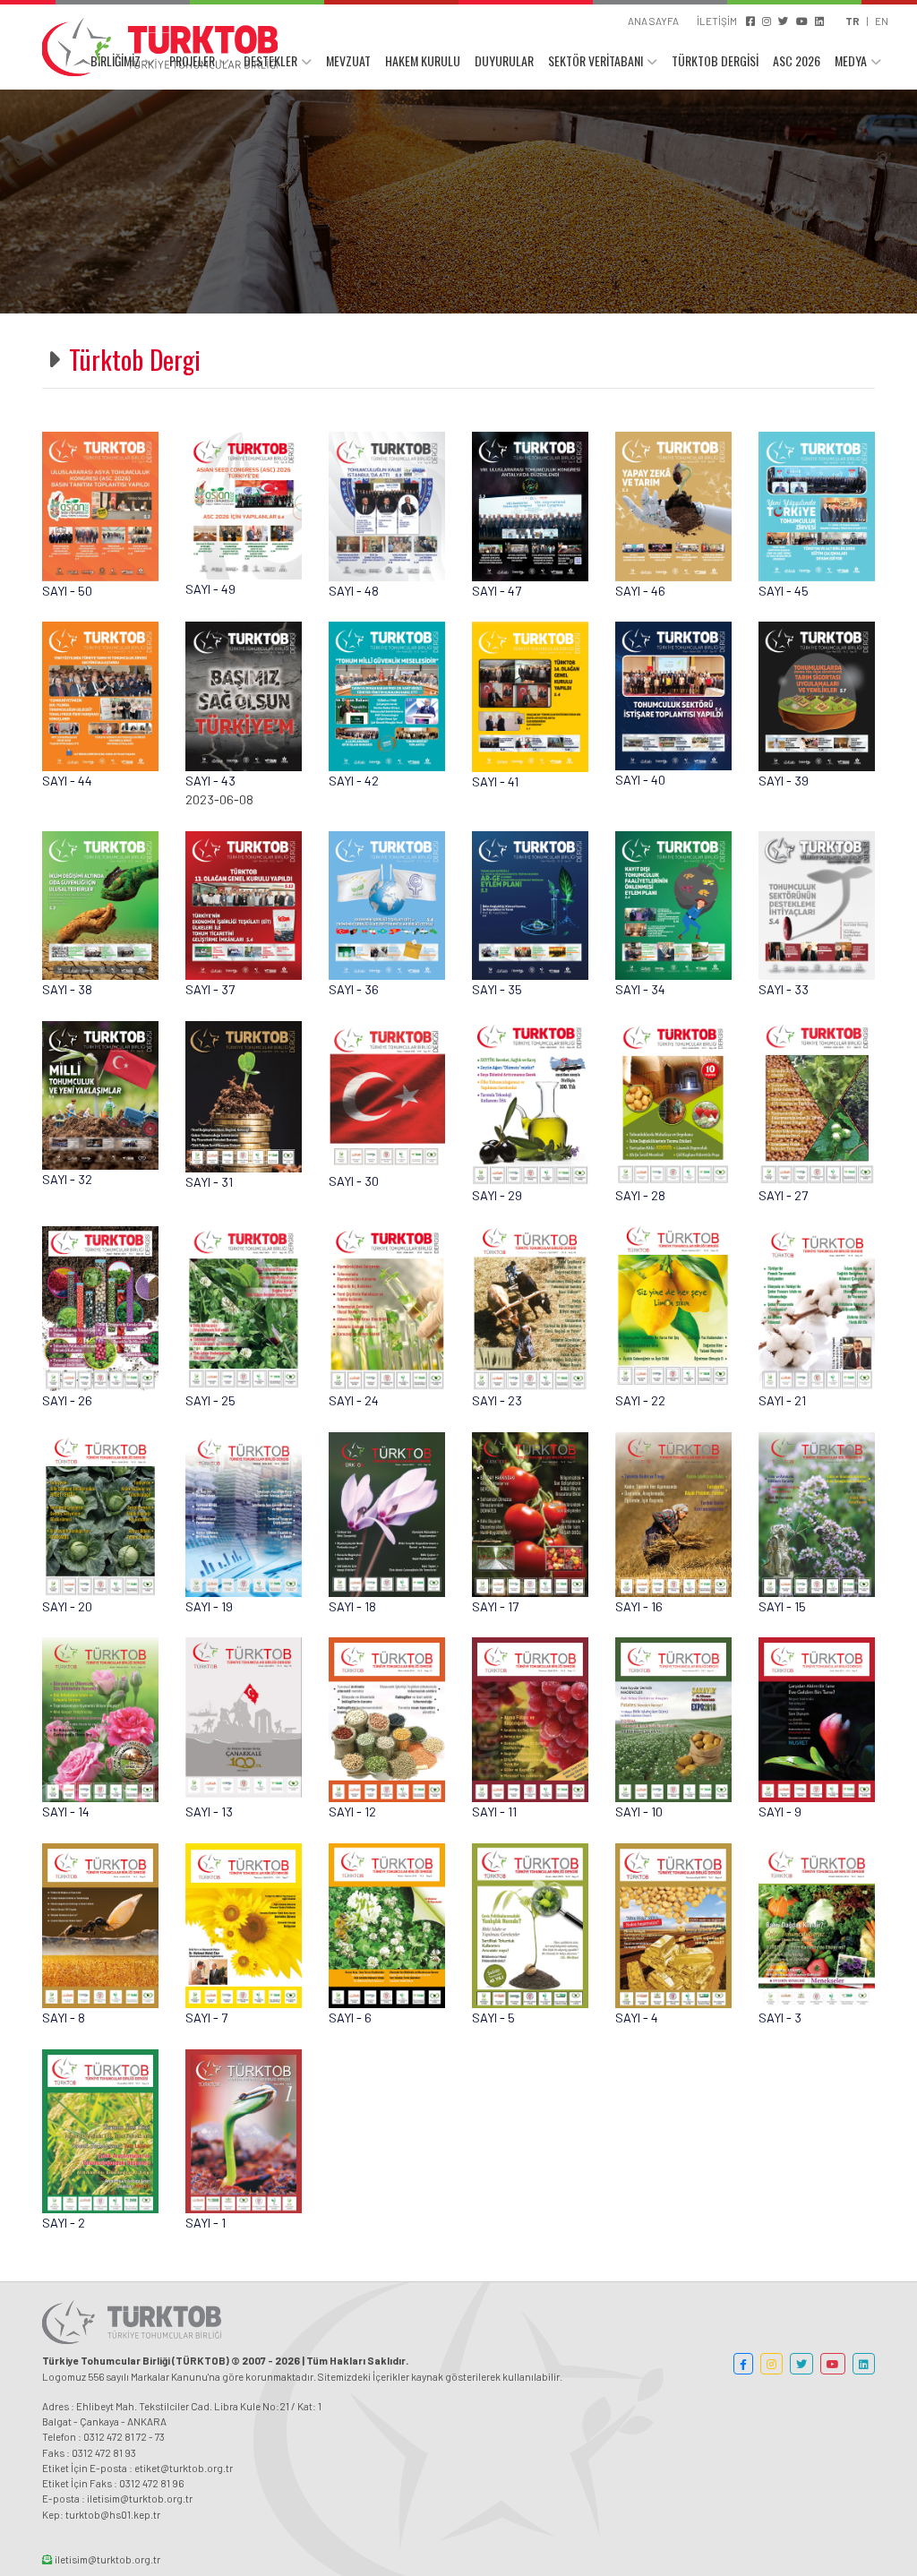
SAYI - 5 (493, 2018)
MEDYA (851, 60)
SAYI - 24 (354, 1400)
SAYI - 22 (640, 1400)
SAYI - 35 (497, 989)
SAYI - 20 (67, 1606)
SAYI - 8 (64, 2018)
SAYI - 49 (210, 589)
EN (882, 21)
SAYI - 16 (639, 1606)
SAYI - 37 (210, 989)
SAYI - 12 (352, 1812)
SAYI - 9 (780, 1812)
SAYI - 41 (495, 781)
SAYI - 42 (354, 781)
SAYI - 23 (497, 1400)
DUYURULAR (504, 60)
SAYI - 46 (640, 591)
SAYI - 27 (783, 1195)
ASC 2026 (797, 60)
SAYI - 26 (67, 1400)
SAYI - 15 (782, 1606)
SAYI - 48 (354, 591)
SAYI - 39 (784, 781)
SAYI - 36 (354, 989)
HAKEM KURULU (423, 60)
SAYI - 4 (637, 2018)
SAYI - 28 (640, 1195)
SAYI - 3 (780, 2018)
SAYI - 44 (67, 781)
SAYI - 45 (784, 591)
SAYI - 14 (66, 1812)
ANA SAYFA (653, 21)
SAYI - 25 (210, 1400)
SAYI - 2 (64, 2223)
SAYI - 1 (206, 2223)
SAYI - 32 (67, 1179)
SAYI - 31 (209, 1182)
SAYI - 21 (782, 1400)
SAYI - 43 (210, 781)
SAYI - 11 (494, 1812)
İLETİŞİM (717, 21)
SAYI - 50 (67, 591)
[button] (743, 2364)
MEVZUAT (348, 60)
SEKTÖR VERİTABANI (596, 60)
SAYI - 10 (639, 1812)
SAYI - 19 (209, 1606)
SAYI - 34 (640, 989)
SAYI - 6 (350, 2018)
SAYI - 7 (206, 2018)
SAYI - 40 (640, 780)
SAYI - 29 (497, 1195)
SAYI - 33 (784, 989)
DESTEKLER (270, 60)
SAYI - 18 (352, 1606)
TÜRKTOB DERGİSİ (715, 60)
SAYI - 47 (497, 591)
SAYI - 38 (67, 989)
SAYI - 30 (354, 1181)
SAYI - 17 (495, 1606)
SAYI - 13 (209, 1812)
